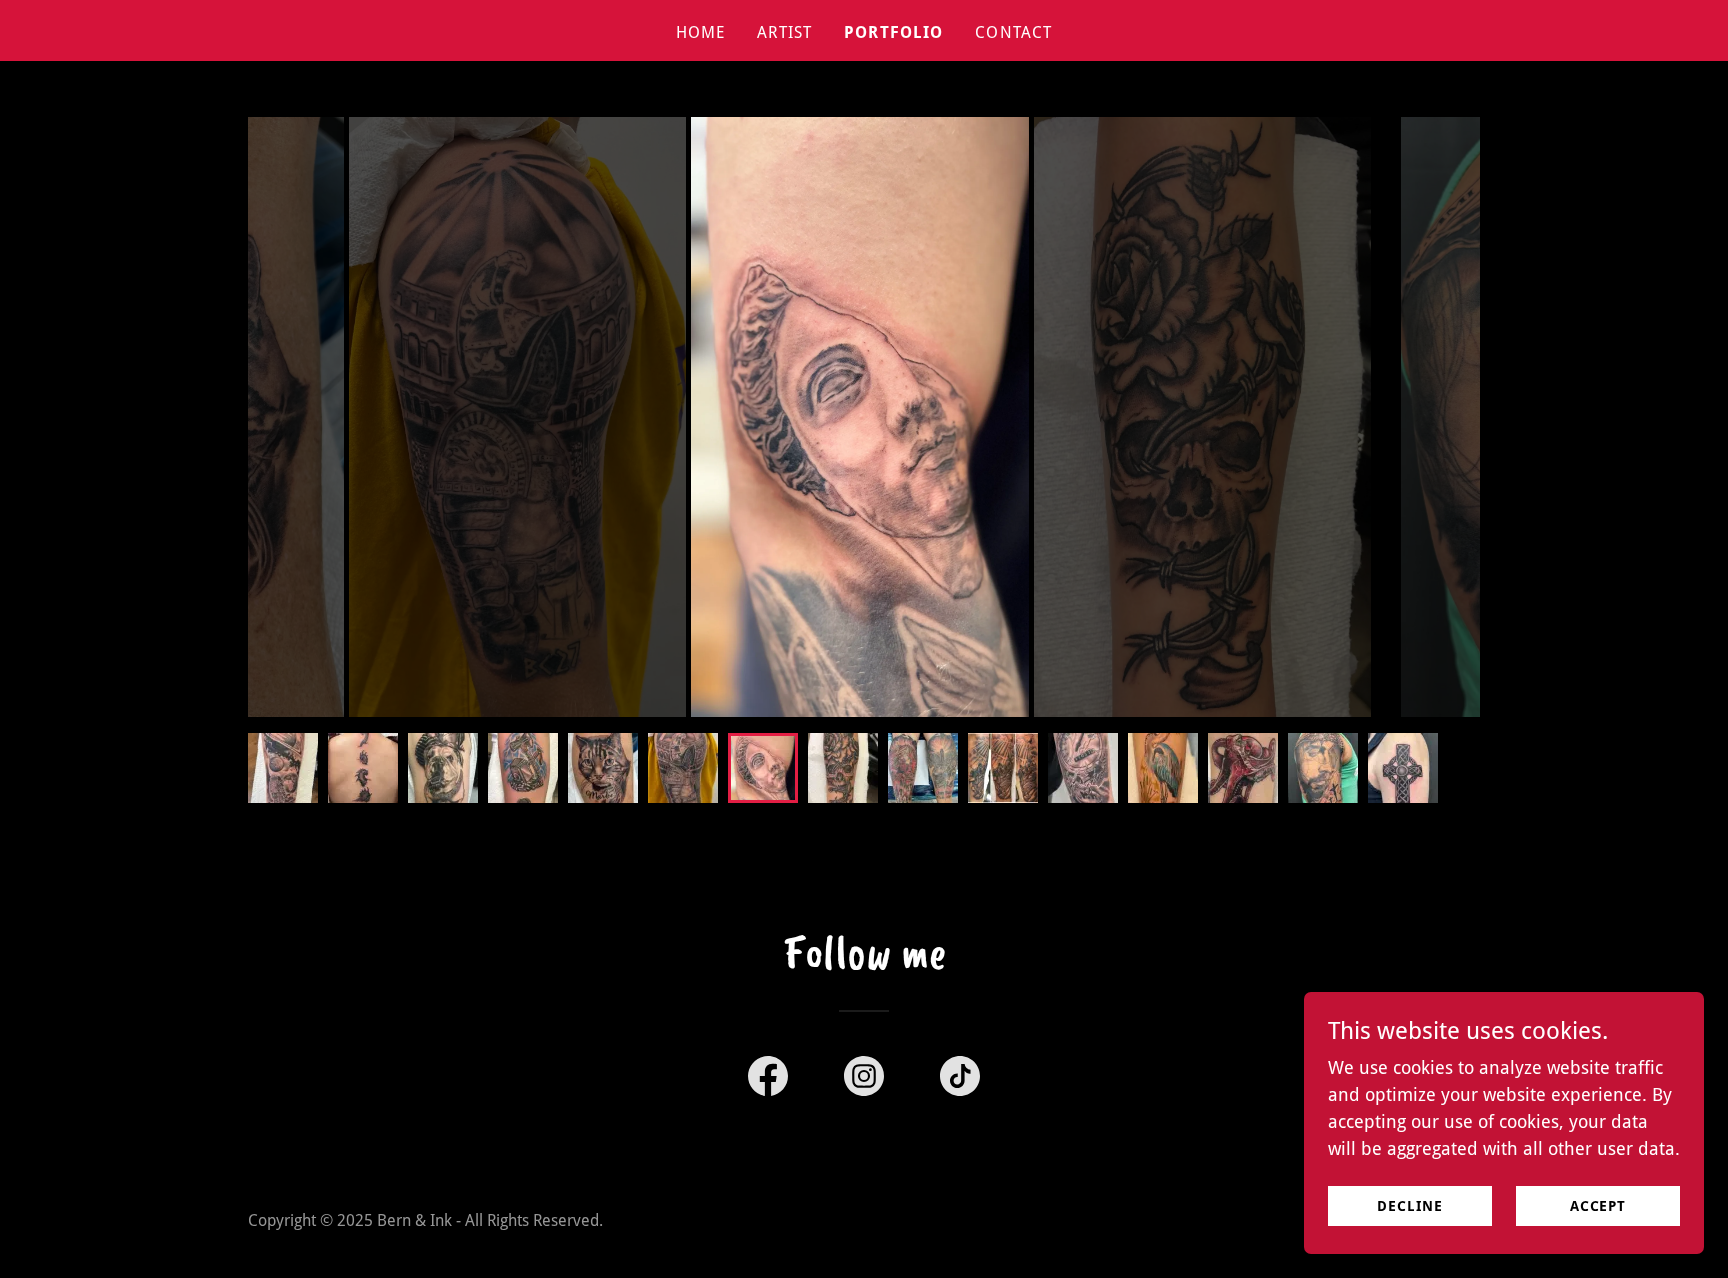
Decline (1410, 1206)
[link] (768, 1080)
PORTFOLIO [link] (893, 32)
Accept (1598, 1206)
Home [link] (701, 32)
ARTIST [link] (784, 32)
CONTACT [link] (1013, 32)
